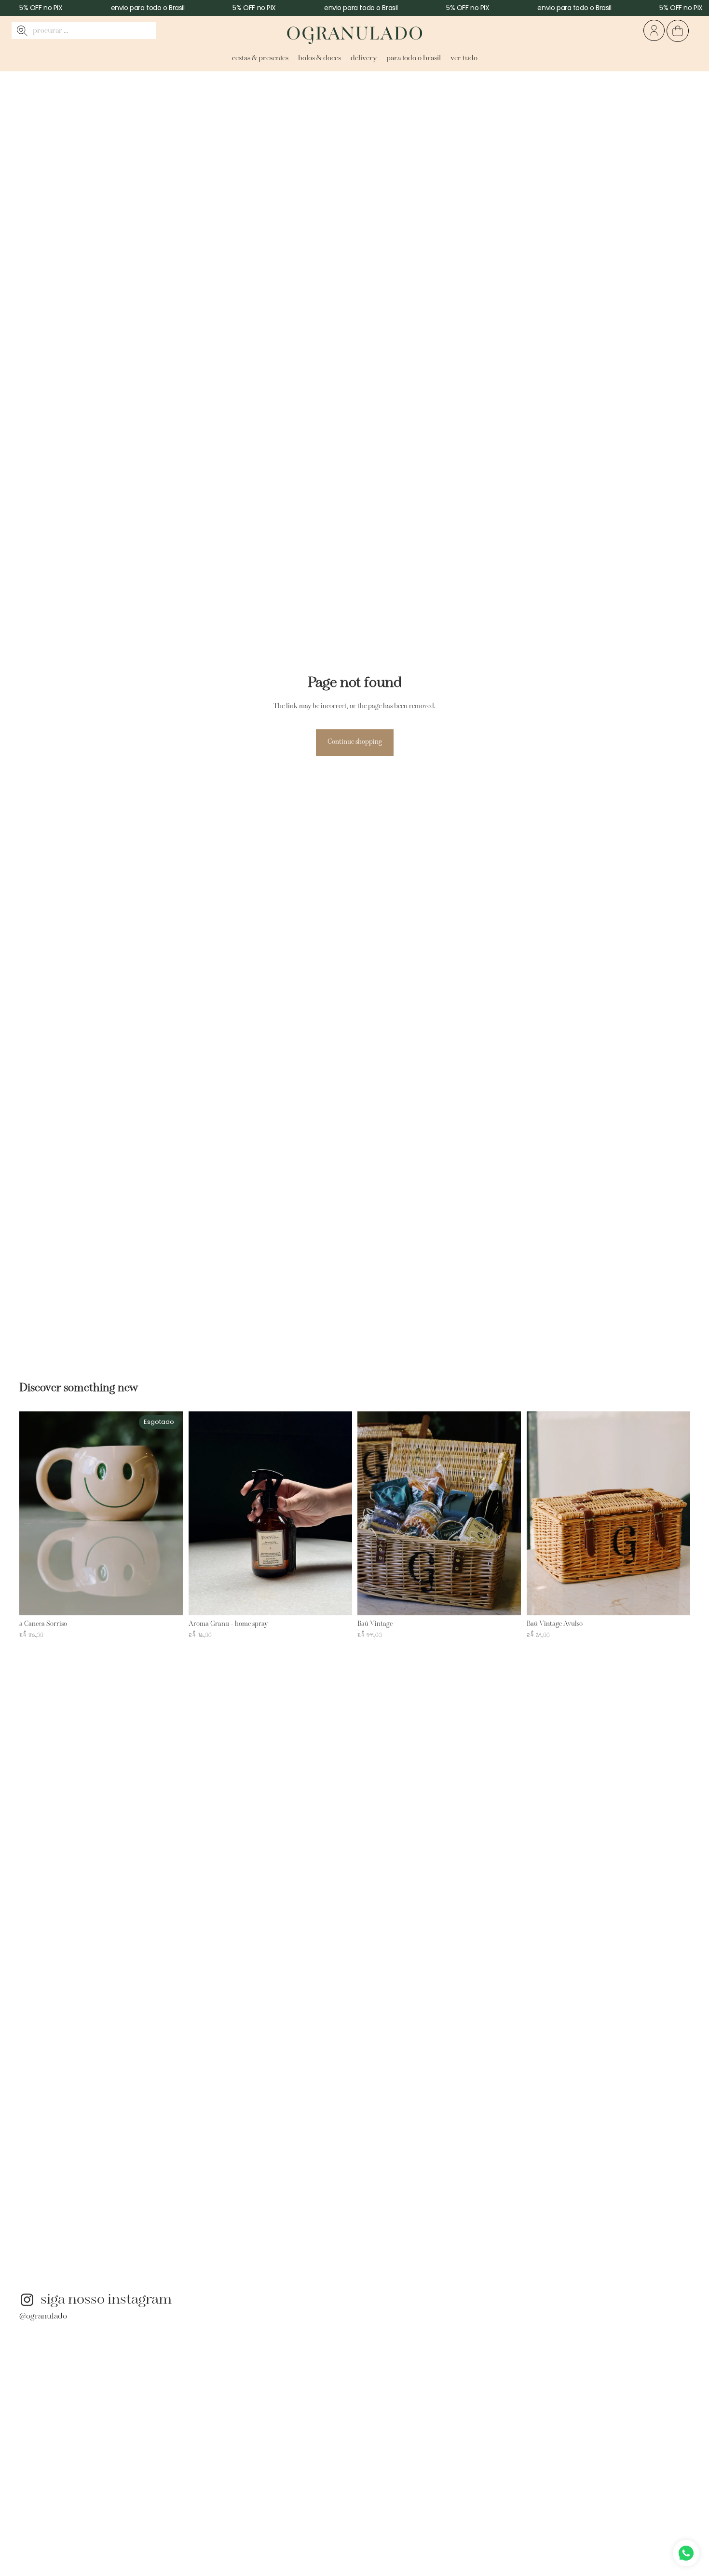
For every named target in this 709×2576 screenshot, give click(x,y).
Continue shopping (355, 742)
